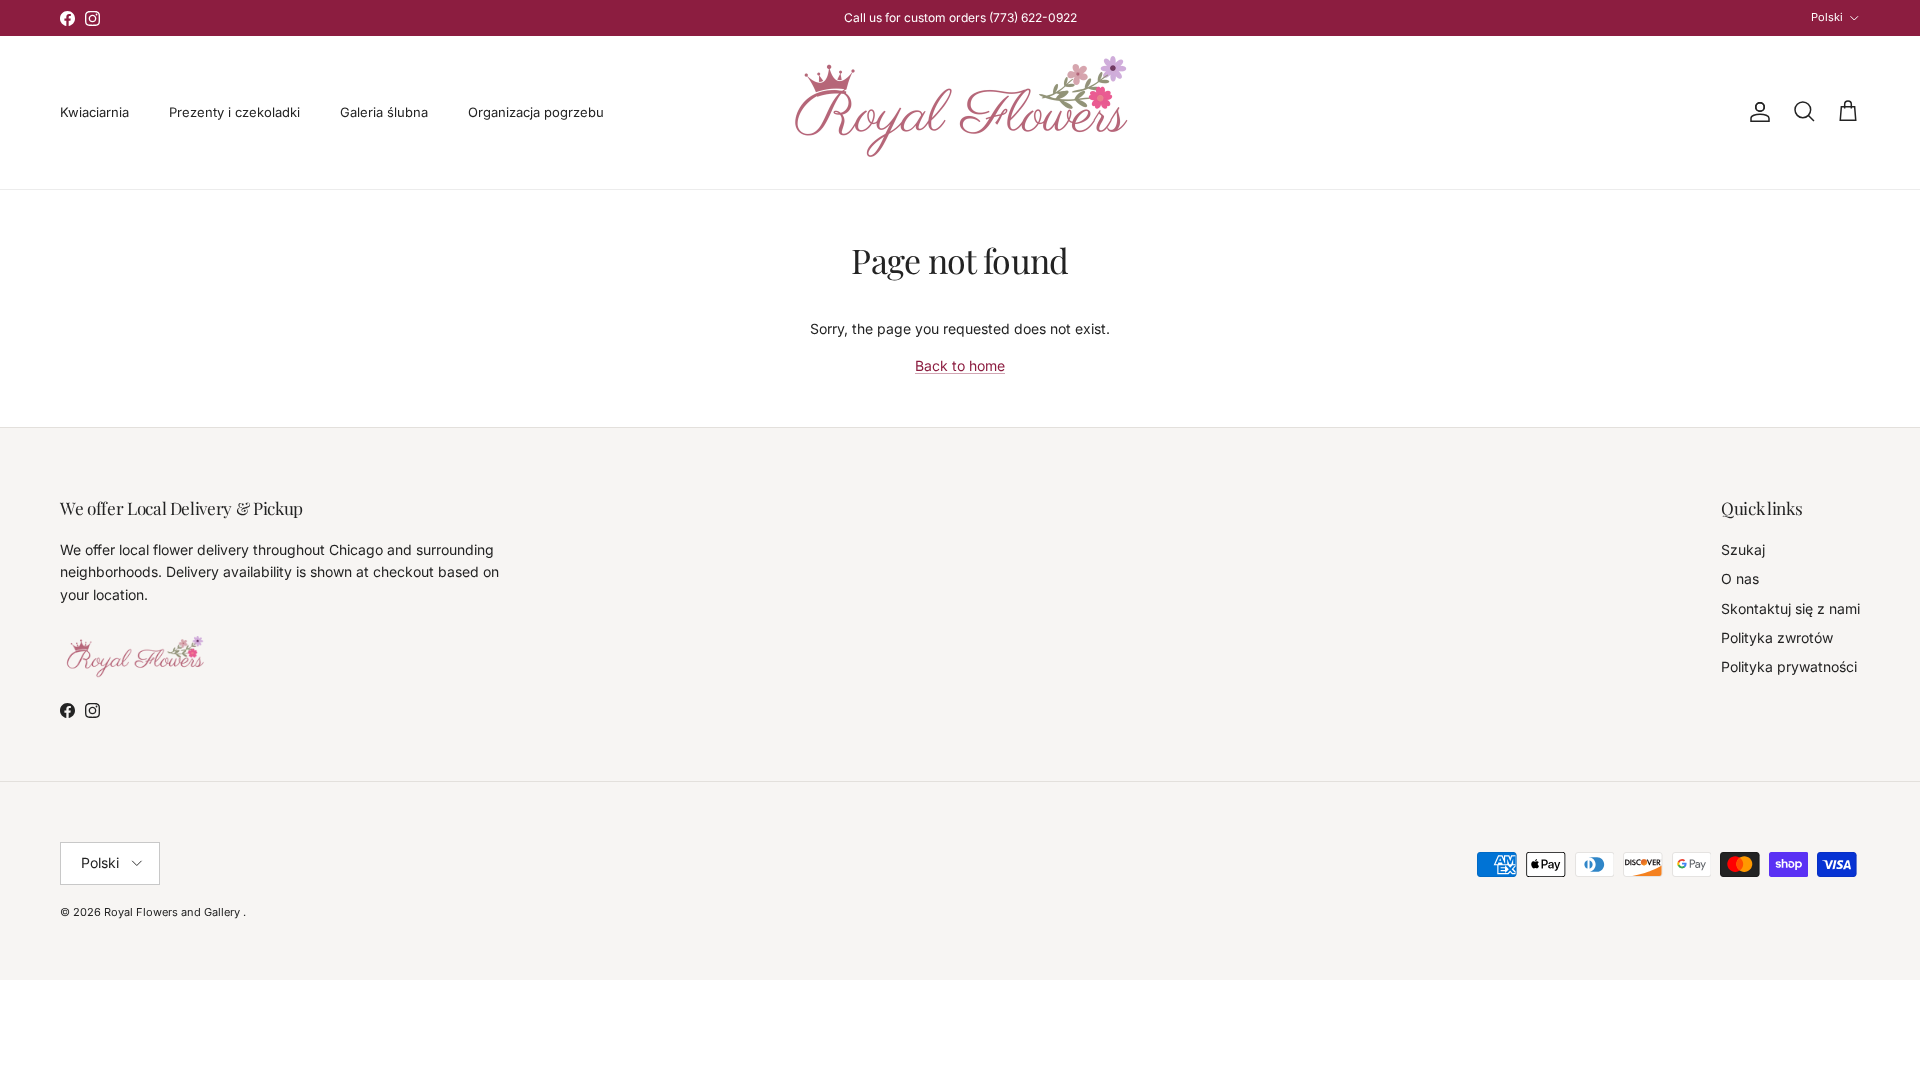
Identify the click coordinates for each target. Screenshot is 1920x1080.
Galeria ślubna (384, 112)
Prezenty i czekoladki (234, 112)
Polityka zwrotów (1777, 637)
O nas (1740, 578)
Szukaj (1743, 549)
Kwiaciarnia (94, 112)
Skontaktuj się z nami (1790, 608)
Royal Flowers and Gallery (173, 912)
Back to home (960, 365)
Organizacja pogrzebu (536, 112)
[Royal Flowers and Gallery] (960, 112)
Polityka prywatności (1789, 666)
